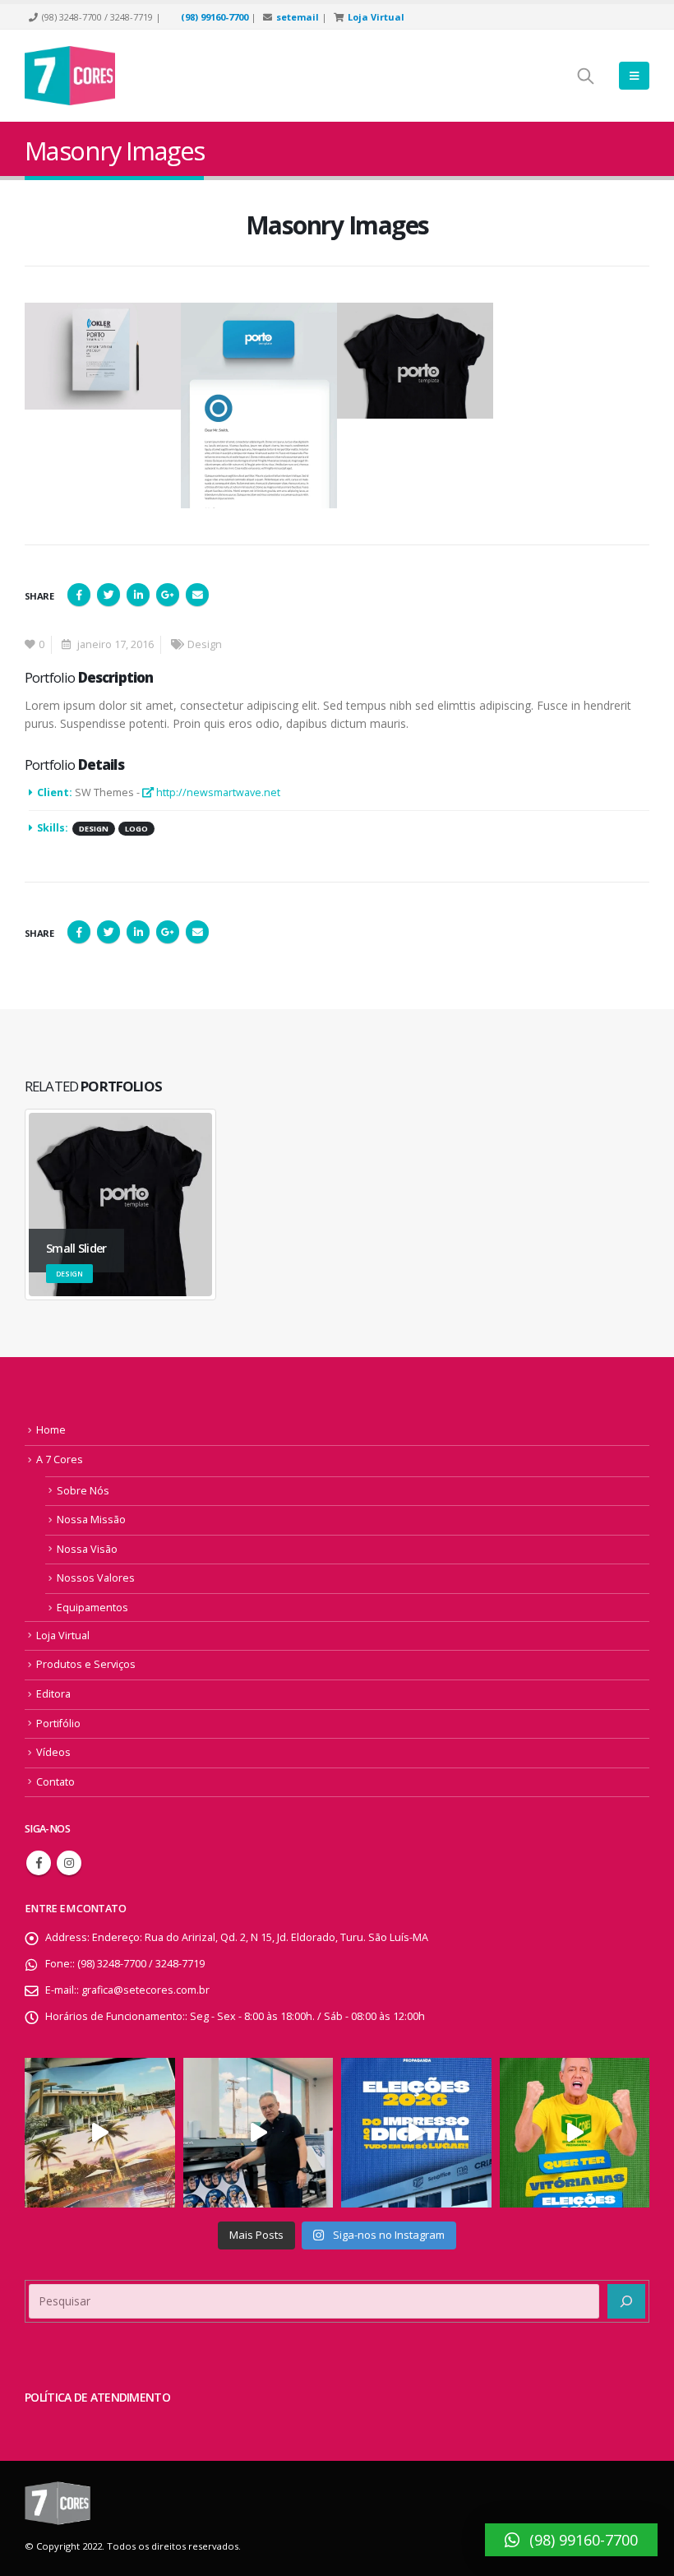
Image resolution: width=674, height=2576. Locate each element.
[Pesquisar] (626, 2301)
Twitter (108, 595)
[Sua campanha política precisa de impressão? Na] (259, 2133)
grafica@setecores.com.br (145, 1990)
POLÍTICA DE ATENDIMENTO (97, 2397)
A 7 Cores (60, 1459)
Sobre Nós (83, 1491)
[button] (571, 2540)
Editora (53, 1694)
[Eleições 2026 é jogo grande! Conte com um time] (416, 2133)
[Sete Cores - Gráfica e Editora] (70, 76)
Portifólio (58, 1724)
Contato (55, 1782)
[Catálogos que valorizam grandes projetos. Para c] (100, 2133)
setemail (298, 17)
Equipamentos (92, 1608)
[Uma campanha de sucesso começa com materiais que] (575, 2133)
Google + (168, 595)
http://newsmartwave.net (217, 792)
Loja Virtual (376, 17)
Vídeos (53, 1752)
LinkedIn (138, 595)
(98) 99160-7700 (215, 17)
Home (51, 1430)
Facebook (79, 595)
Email (197, 595)
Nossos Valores (96, 1578)
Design (205, 644)
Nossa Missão (91, 1520)
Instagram (69, 1863)
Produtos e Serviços (86, 1664)
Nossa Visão (87, 1549)
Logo (136, 829)
